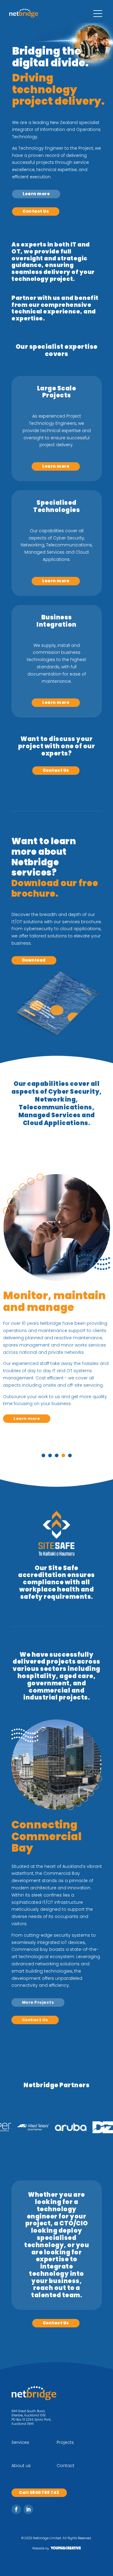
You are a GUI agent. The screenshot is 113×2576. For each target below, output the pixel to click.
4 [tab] (63, 1455)
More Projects (38, 2002)
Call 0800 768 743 (39, 2493)
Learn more (36, 194)
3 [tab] (57, 1455)
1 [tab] (43, 1455)
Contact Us (36, 211)
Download (34, 960)
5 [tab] (70, 1455)
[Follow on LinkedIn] (28, 2509)
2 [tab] (50, 1455)
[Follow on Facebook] (16, 2509)
